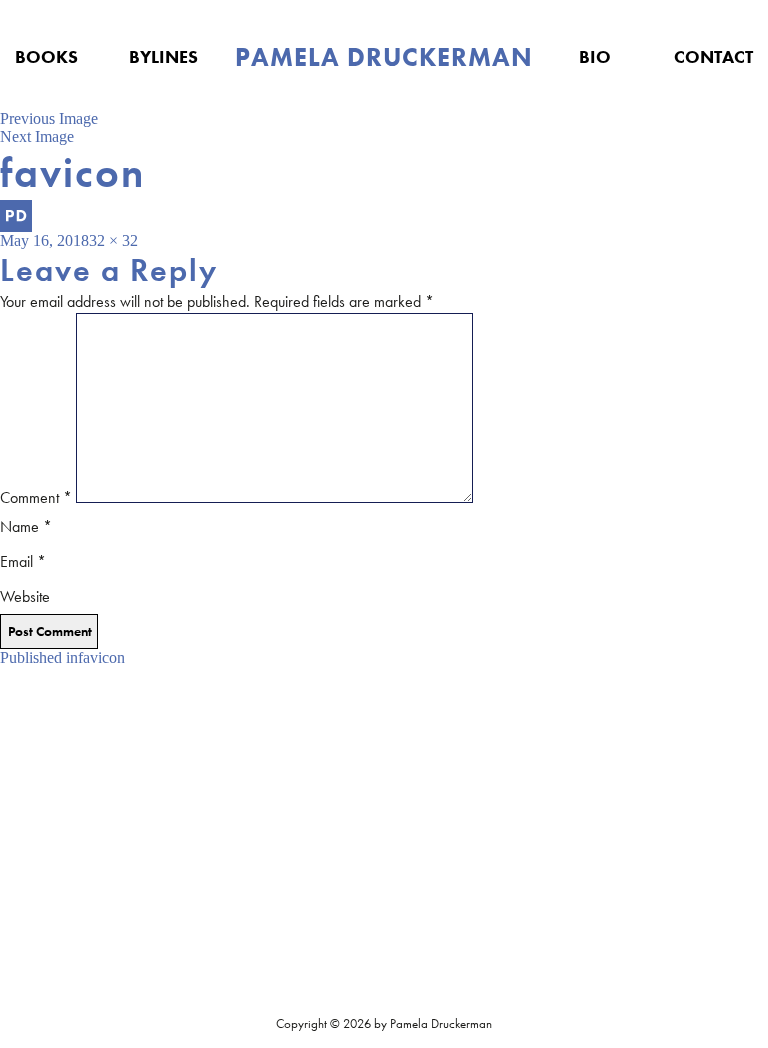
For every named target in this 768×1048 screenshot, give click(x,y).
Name (26, 526)
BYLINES (163, 56)
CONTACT (713, 56)
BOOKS (46, 56)
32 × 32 (113, 240)
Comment (36, 497)
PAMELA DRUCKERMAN (384, 57)
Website (25, 596)
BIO (595, 56)
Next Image (37, 136)
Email (23, 561)
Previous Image (49, 118)
